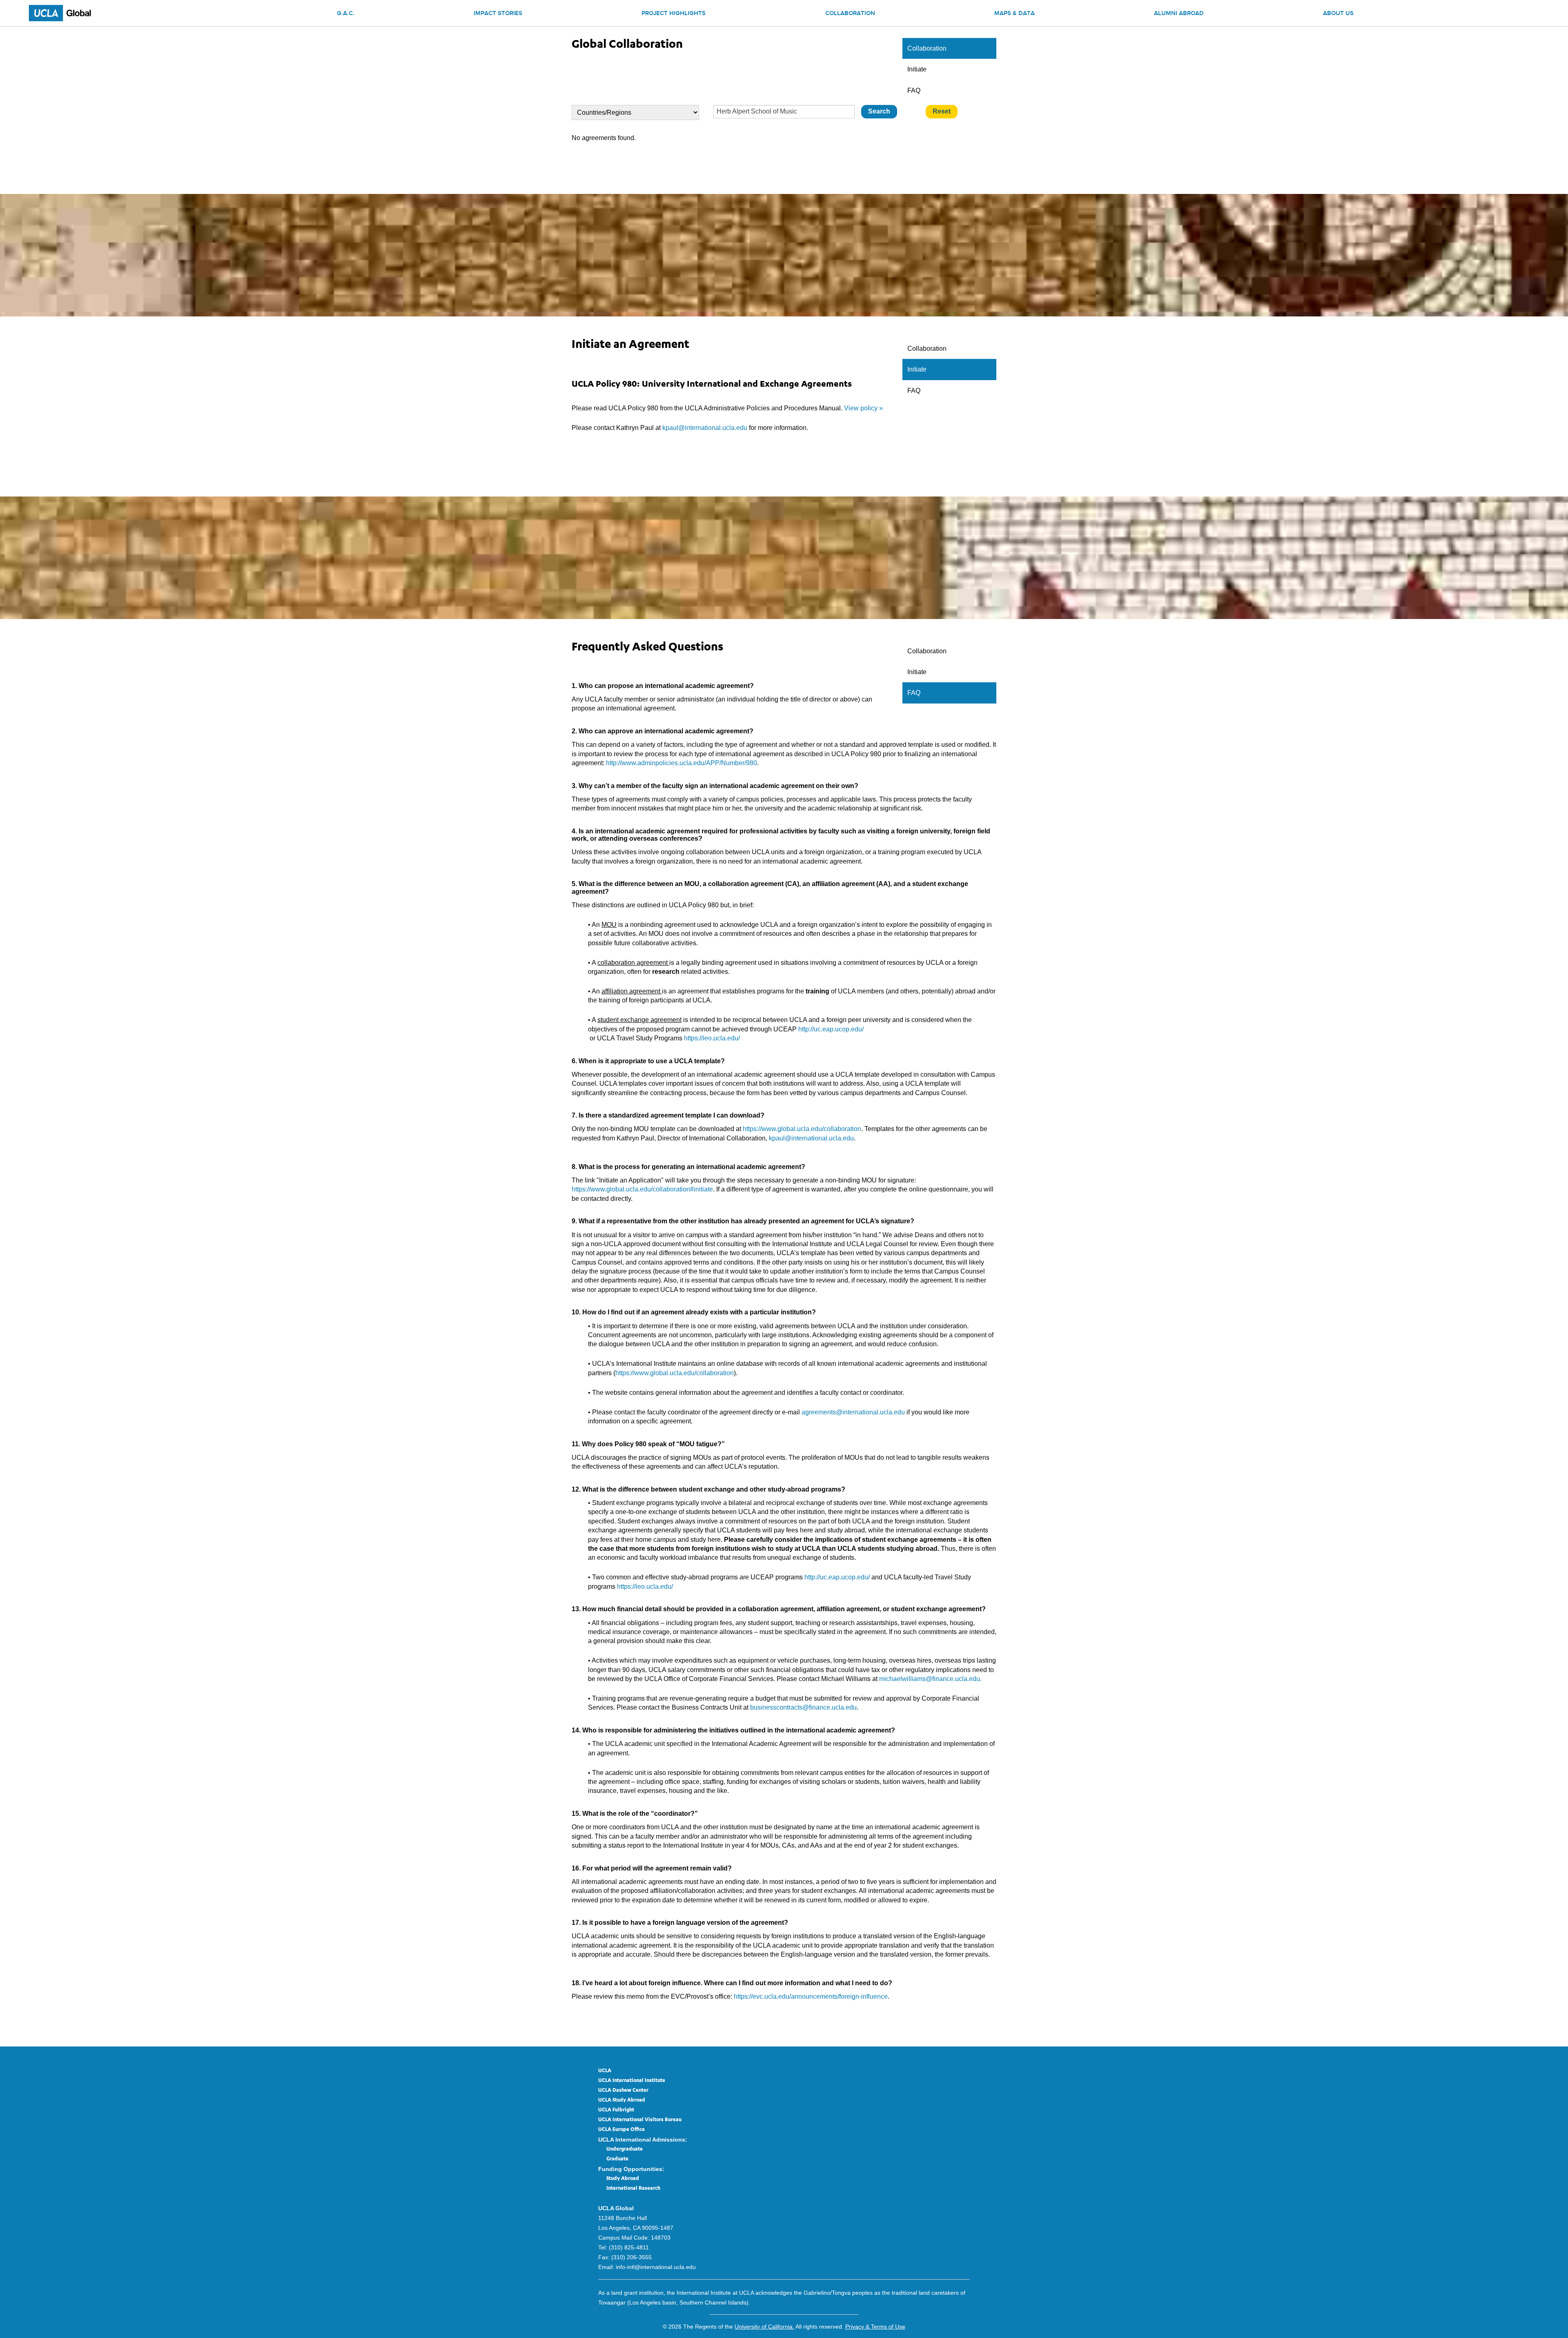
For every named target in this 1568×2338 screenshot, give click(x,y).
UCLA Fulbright (616, 2110)
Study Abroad (623, 2179)
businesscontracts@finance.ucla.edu (803, 1707)
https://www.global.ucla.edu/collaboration (802, 1129)
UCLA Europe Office (621, 2130)
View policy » (863, 408)
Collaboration (850, 14)
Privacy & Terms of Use (875, 2327)
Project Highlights (674, 14)
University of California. (764, 2327)
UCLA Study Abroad (622, 2100)
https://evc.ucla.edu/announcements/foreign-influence (811, 1996)
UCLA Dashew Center (623, 2091)
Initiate (917, 69)
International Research (633, 2189)
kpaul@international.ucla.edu (705, 428)
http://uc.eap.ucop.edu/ (831, 1029)
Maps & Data (1015, 14)
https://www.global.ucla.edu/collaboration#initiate (642, 1189)
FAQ (914, 90)
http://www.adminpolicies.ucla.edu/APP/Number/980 (682, 763)
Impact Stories (498, 14)
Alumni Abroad (1179, 14)
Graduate (617, 2159)
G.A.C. (346, 14)
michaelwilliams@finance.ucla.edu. (930, 1679)
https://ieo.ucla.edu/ (712, 1038)
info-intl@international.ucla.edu (656, 2267)
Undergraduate (625, 2149)
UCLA (605, 2071)
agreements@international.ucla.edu (853, 1412)
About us (1338, 14)
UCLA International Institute (632, 2081)
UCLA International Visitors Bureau (640, 2120)
